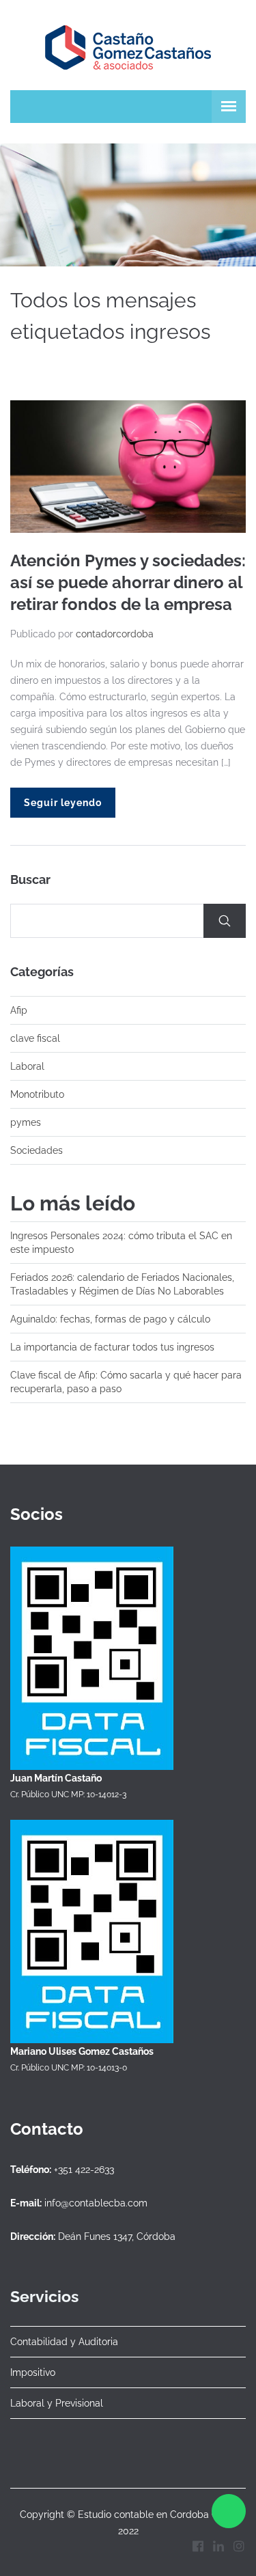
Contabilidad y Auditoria (64, 2342)
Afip (19, 1010)
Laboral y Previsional (57, 2403)
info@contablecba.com (96, 2203)
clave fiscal (35, 1038)
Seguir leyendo (63, 803)
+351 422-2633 (84, 2170)
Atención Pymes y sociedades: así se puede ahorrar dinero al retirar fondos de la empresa (128, 582)
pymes (26, 1122)
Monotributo (37, 1094)
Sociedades (37, 1150)
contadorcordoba (115, 634)
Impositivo (33, 2372)
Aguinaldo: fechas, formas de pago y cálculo (110, 1319)
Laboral (27, 1066)
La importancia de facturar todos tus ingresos (112, 1347)
